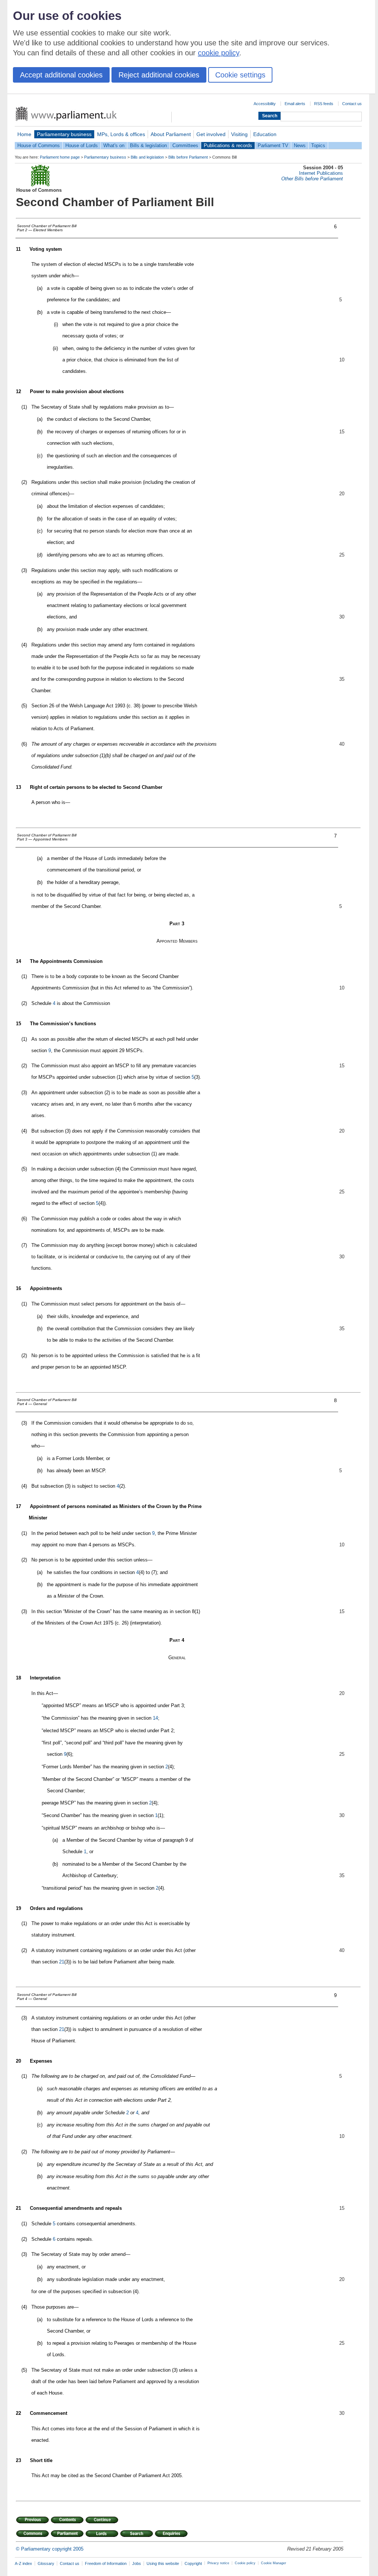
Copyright (193, 2563)
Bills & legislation (148, 145)
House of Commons (39, 145)
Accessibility (265, 104)
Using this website (163, 2563)
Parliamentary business (64, 134)
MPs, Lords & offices (121, 134)
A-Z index (23, 2563)
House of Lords (82, 145)
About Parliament (171, 134)
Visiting (239, 134)
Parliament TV (273, 145)
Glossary (46, 2563)
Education (265, 134)
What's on (114, 145)
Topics (318, 145)
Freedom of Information (106, 2563)
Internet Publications (321, 173)
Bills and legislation (147, 157)
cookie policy (219, 53)
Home (24, 134)
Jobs (137, 2563)
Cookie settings (240, 75)
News (300, 145)
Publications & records (228, 145)
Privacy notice (218, 2563)
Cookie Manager (274, 2563)
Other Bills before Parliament (312, 179)
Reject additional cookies (159, 75)
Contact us (352, 104)
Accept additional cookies (61, 75)
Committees (185, 145)
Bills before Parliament (188, 157)
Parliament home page (60, 157)
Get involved (211, 134)
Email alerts (295, 104)
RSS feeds (324, 104)
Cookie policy (245, 2563)
